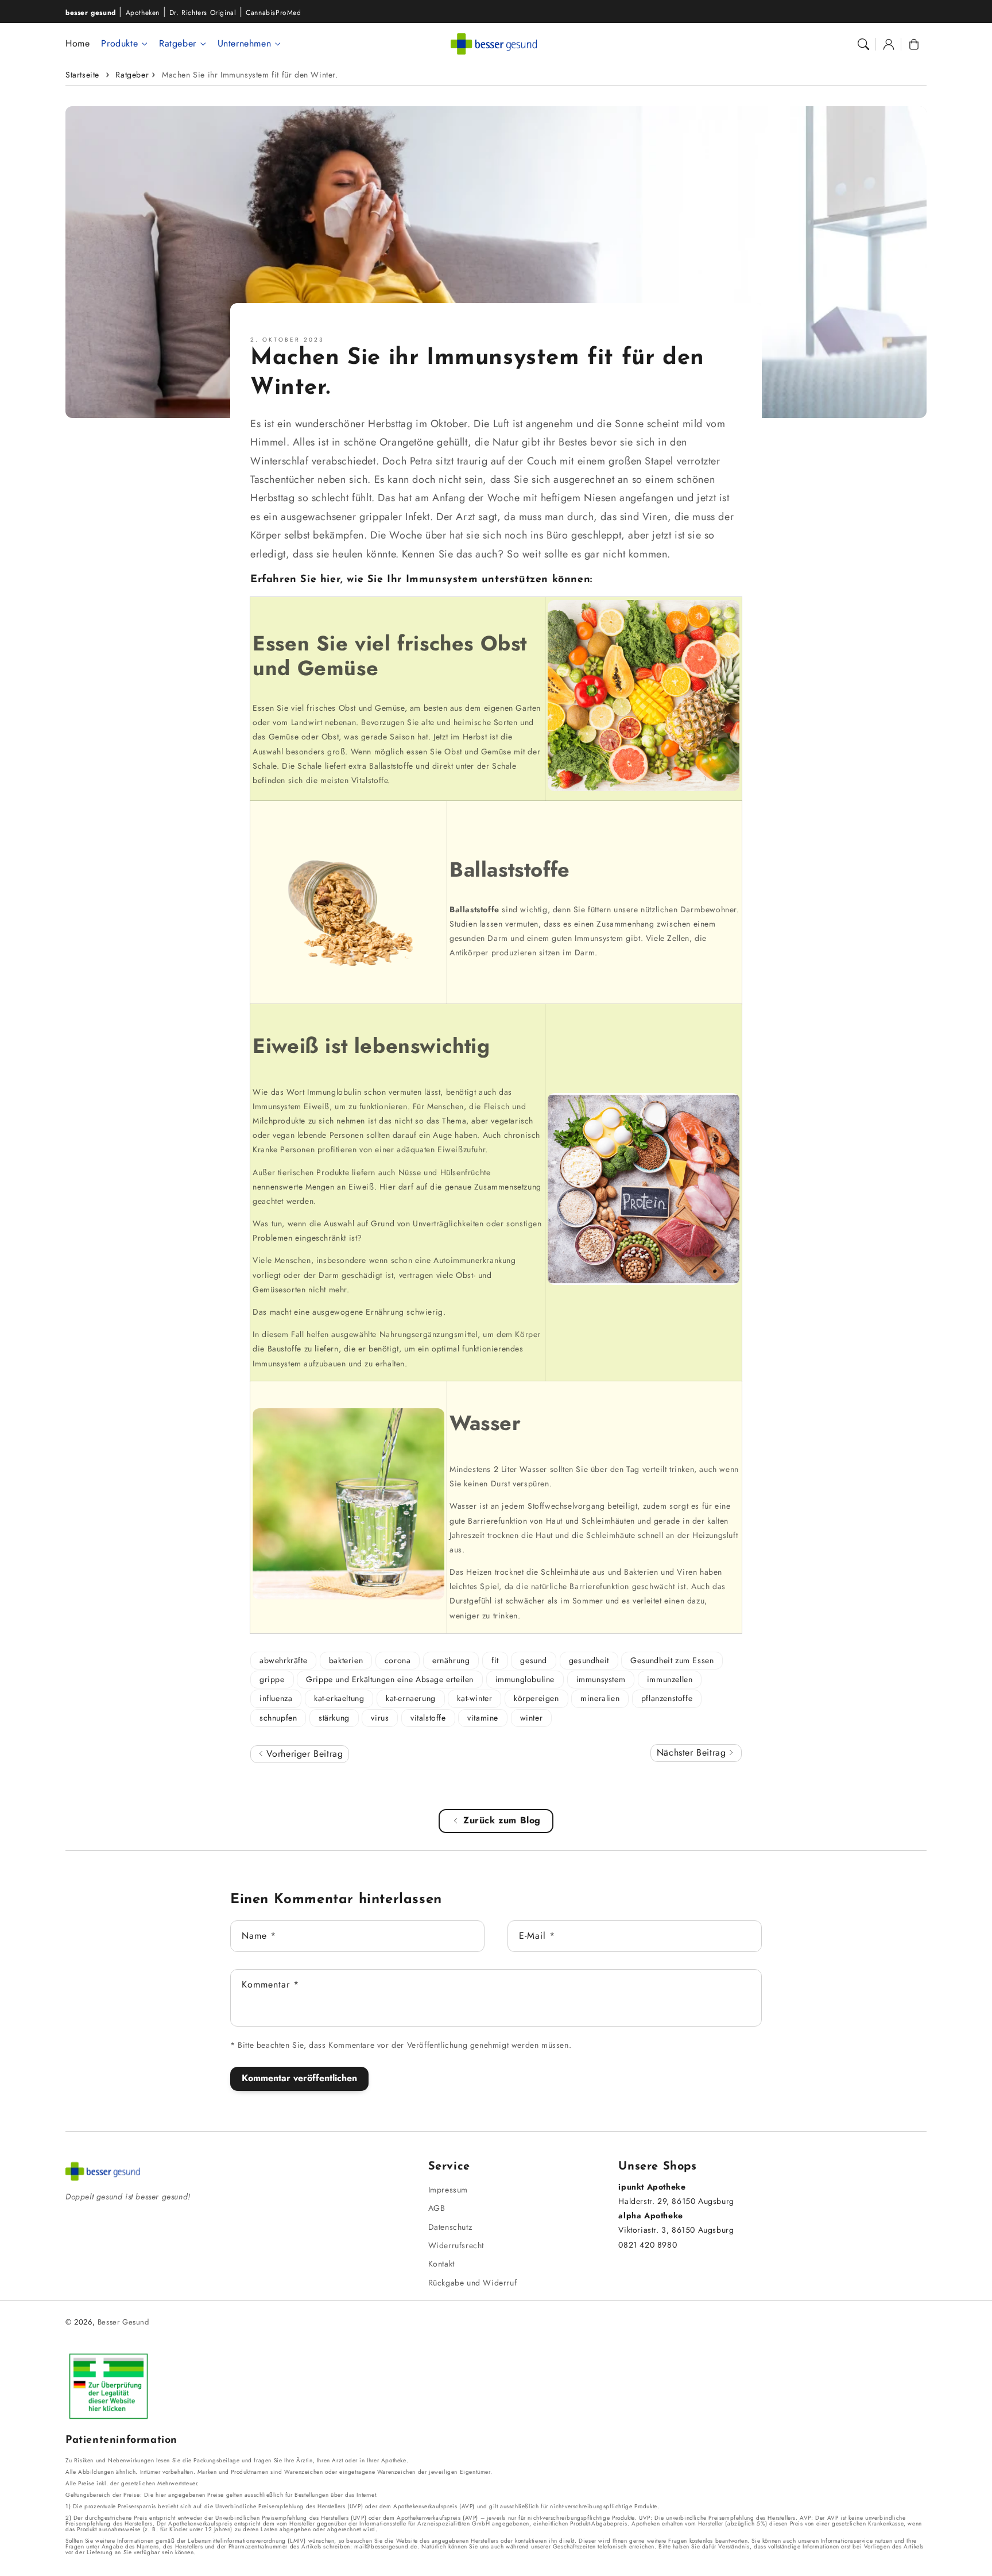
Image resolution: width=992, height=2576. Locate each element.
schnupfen (278, 1718)
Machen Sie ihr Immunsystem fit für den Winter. (250, 75)
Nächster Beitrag (693, 1752)
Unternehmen (245, 44)
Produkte (119, 44)
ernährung (451, 1660)
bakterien (346, 1660)
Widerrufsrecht (456, 2245)
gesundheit (589, 1660)
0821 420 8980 (648, 2245)
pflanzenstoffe (667, 1698)
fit (495, 1660)
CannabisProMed (273, 13)
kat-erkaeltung (339, 1698)
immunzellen (670, 1679)
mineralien (600, 1698)
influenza (276, 1698)
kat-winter (474, 1698)
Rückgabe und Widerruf (473, 2283)
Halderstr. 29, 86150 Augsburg (676, 2201)
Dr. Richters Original (203, 13)
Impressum (448, 2190)
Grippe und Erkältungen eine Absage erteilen (390, 1679)
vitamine (483, 1718)
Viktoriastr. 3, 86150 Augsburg (676, 2230)
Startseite (82, 75)
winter (532, 1718)
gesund (534, 1660)
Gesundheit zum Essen (672, 1660)
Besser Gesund (123, 2322)
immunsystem (601, 1679)
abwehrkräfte (283, 1660)
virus (380, 1718)
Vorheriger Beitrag (303, 1754)
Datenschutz (450, 2227)
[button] (863, 44)
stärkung (334, 1718)
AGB (437, 2208)
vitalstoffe (428, 1718)
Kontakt (441, 2264)
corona (398, 1660)
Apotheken (143, 13)
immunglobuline (525, 1679)
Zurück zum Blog (502, 1820)
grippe (272, 1679)
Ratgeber (178, 44)
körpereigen (536, 1698)
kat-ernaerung (411, 1698)
